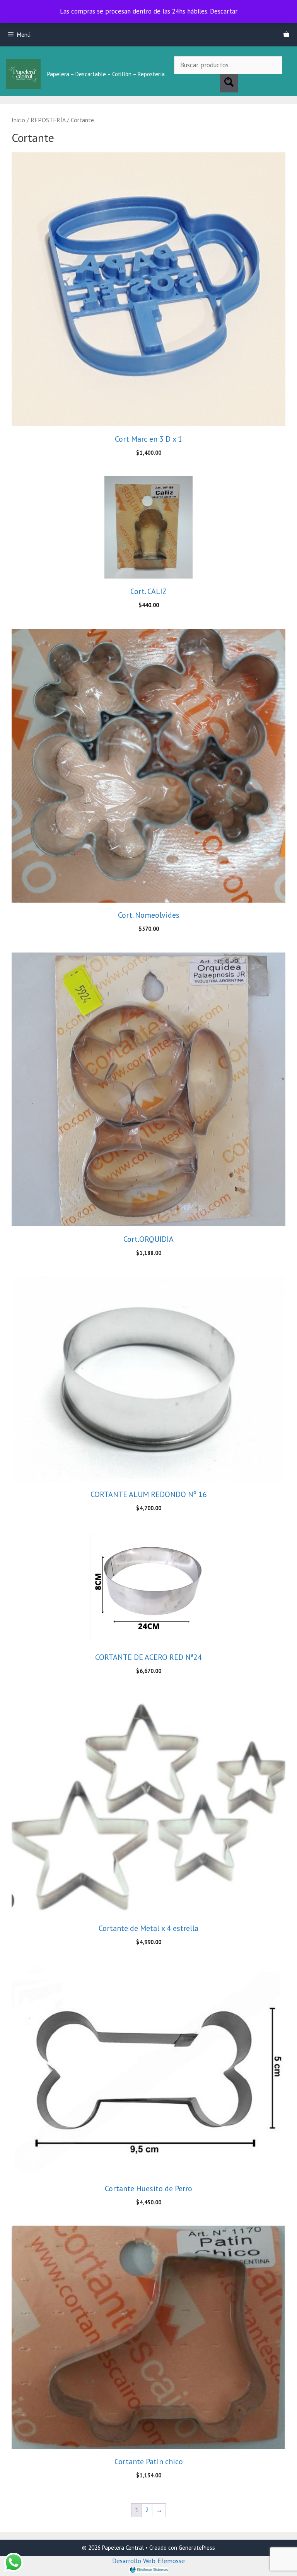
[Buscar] (229, 83)
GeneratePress (197, 2548)
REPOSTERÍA (48, 120)
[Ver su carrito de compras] (286, 35)
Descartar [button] (224, 11)
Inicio (18, 120)
